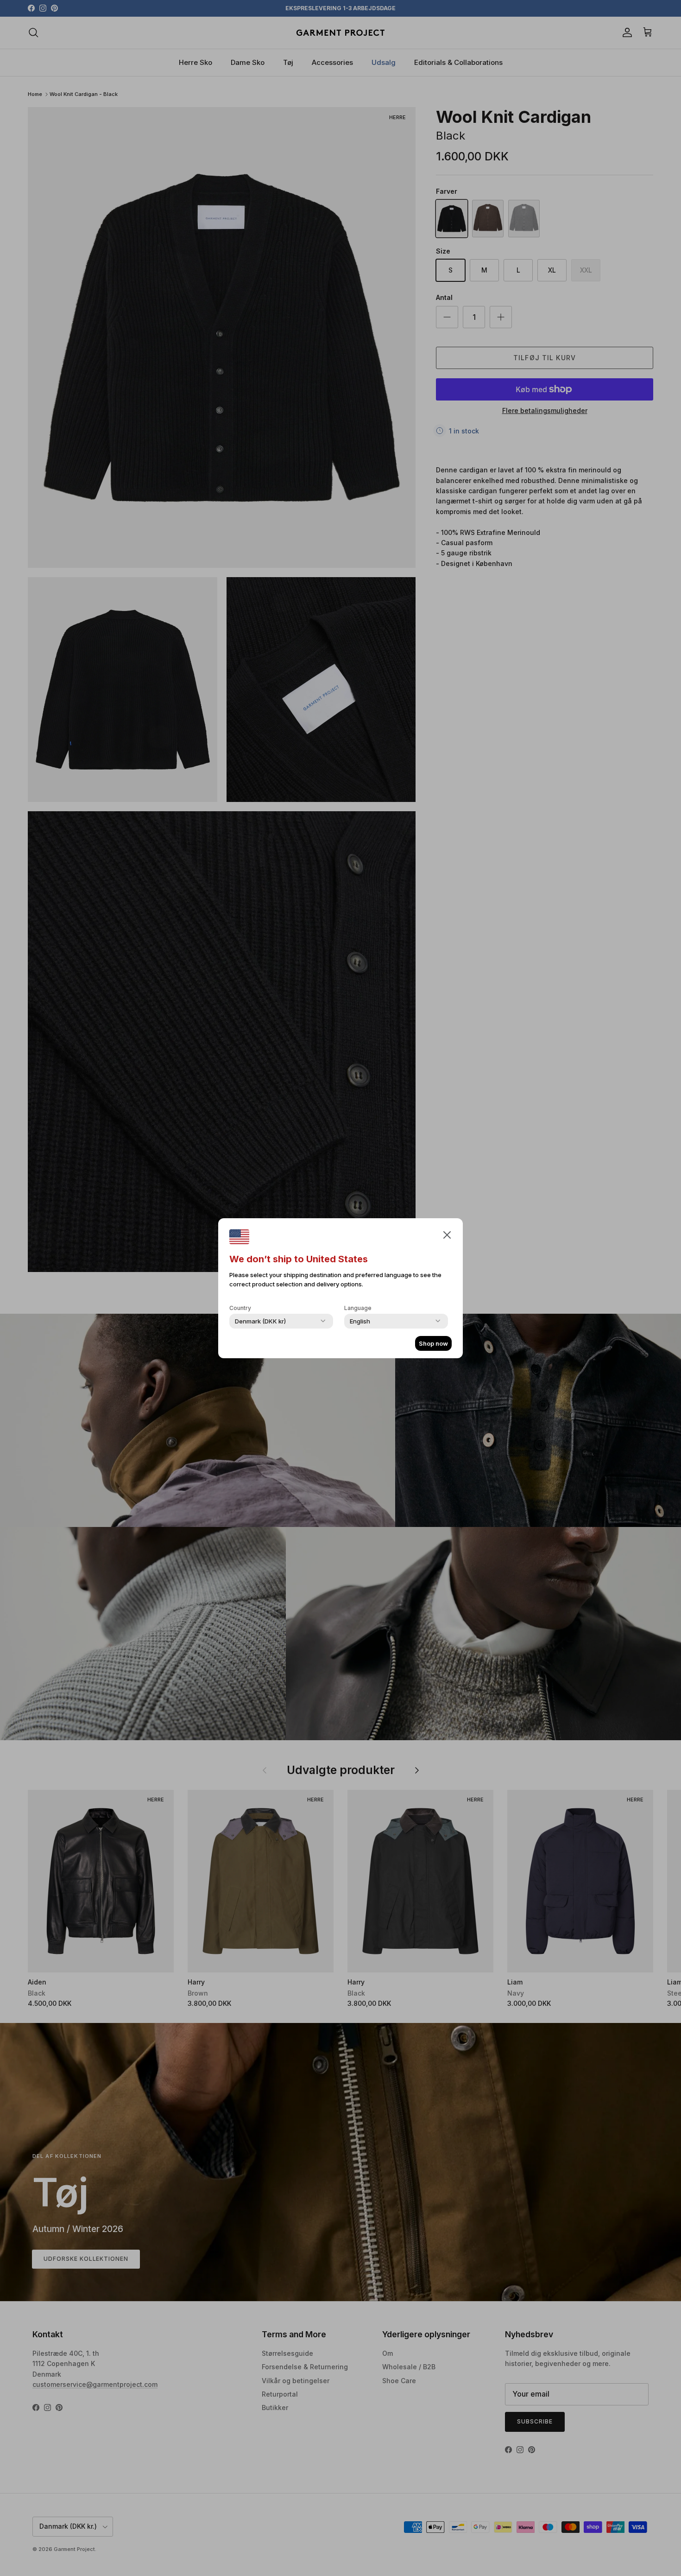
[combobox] (260, 1321)
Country (240, 1308)
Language (358, 1308)
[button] (447, 1234)
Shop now (433, 1343)
